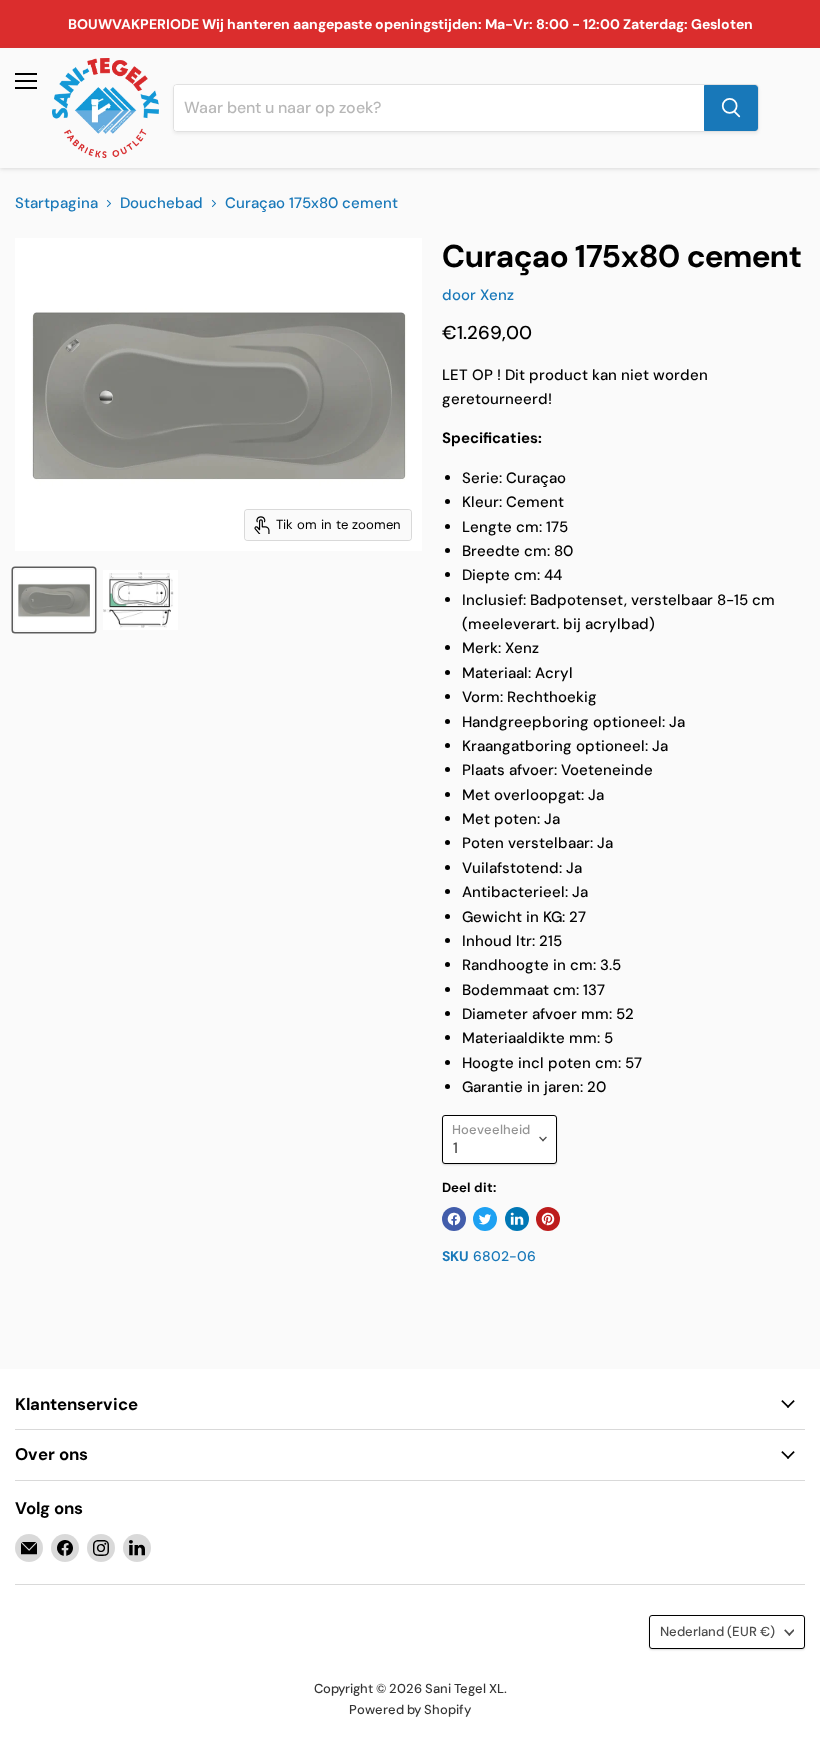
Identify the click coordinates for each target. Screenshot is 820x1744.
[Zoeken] (731, 108)
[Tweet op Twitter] (485, 1219)
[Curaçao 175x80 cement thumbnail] (54, 600)
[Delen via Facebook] (454, 1219)
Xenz (497, 295)
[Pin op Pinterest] (548, 1219)
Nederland (717, 1631)
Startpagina (56, 203)
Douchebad (161, 203)
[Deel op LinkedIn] (517, 1219)
